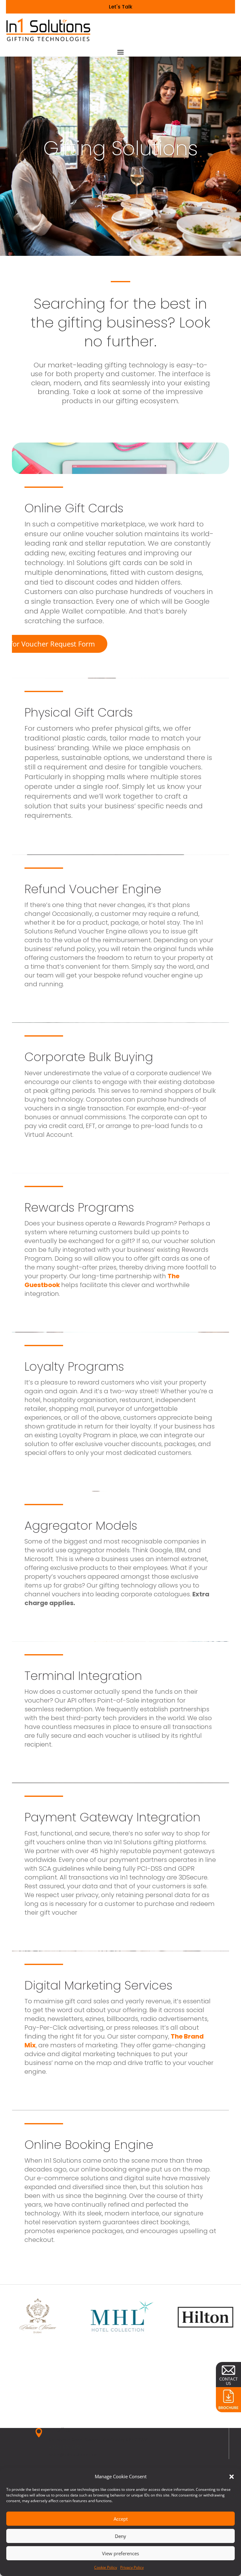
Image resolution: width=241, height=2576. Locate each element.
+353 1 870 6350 (65, 2448)
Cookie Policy (106, 2567)
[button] (232, 2477)
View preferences (120, 2553)
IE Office (60, 2431)
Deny (120, 2536)
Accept (121, 2519)
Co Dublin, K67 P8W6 (125, 2440)
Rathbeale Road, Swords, (76, 2440)
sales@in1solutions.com (74, 2455)
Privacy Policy (132, 2567)
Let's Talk (121, 7)
